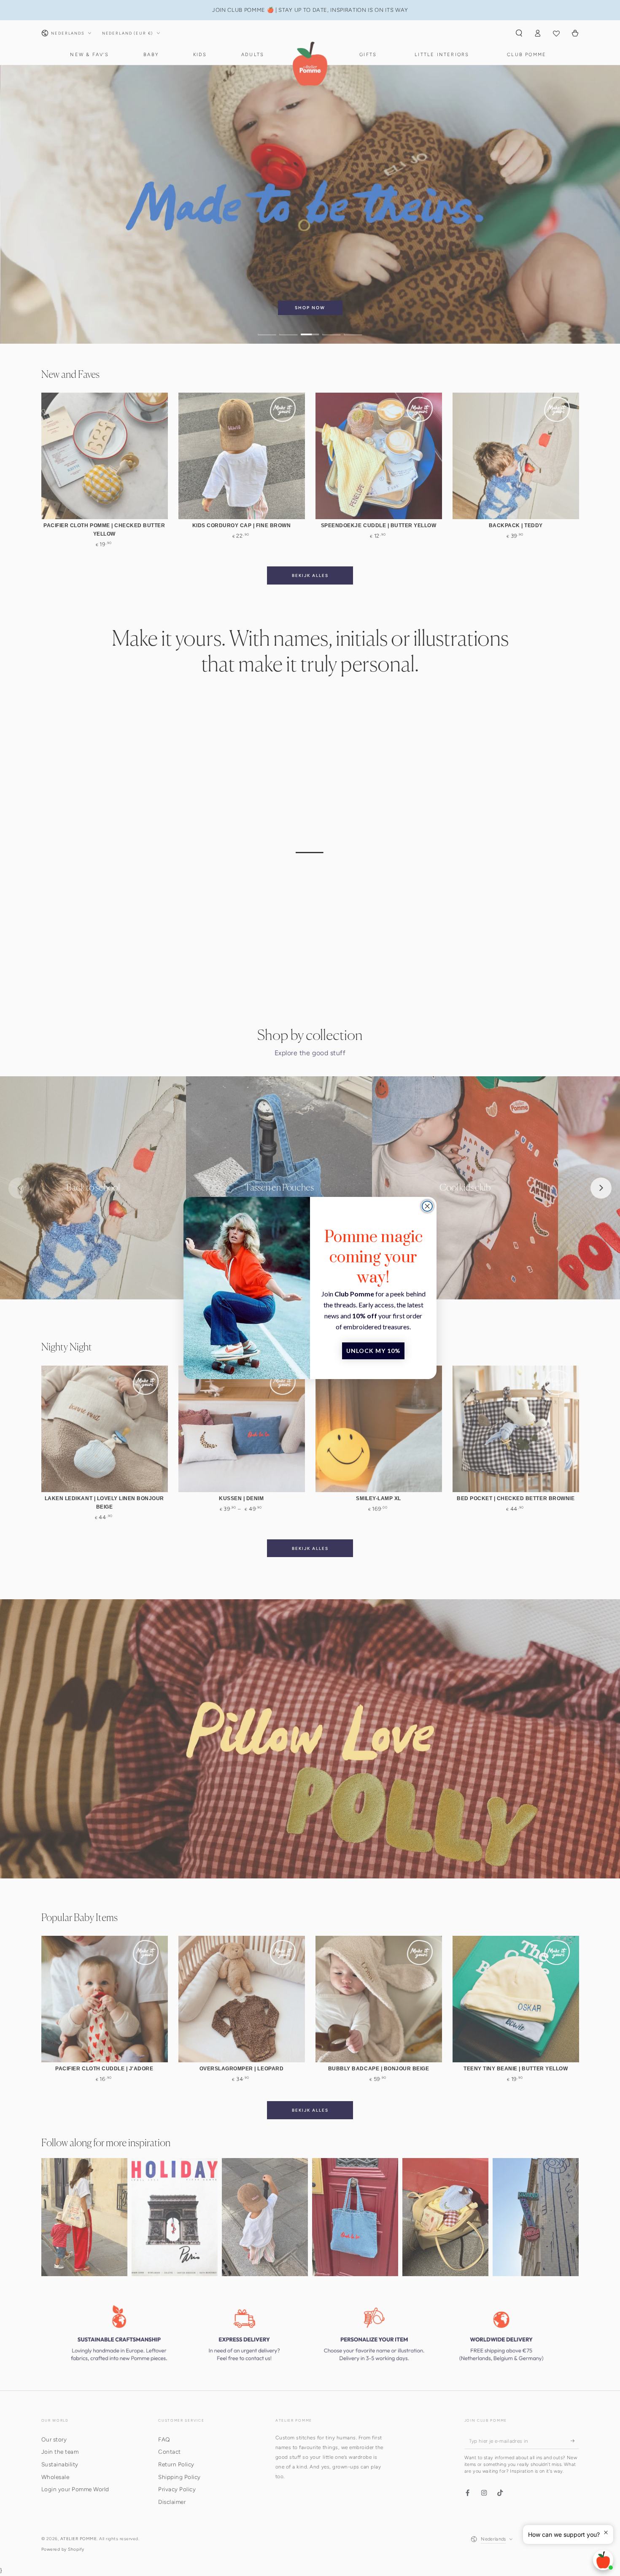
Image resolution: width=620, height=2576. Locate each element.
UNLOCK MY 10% (373, 1351)
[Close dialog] (427, 1206)
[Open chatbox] (603, 2560)
